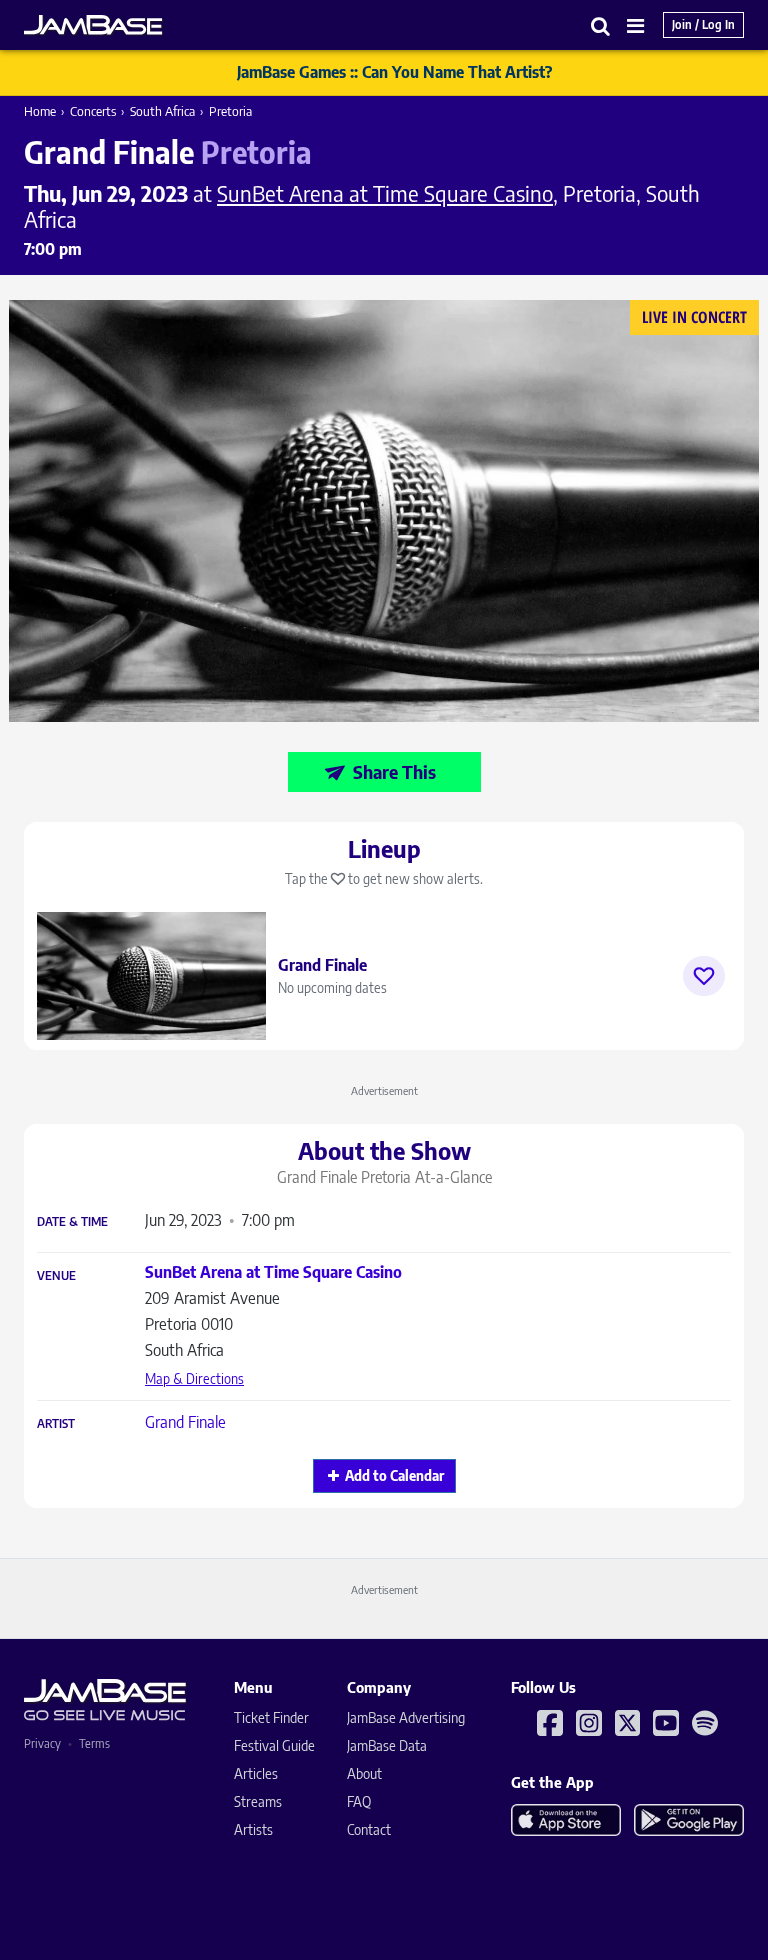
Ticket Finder (271, 1717)
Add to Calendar (394, 1475)
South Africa (162, 111)
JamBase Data (387, 1745)
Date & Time (72, 1222)
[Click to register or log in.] (704, 976)
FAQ (359, 1801)
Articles (256, 1773)
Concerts (93, 111)
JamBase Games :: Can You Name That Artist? (394, 72)
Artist (56, 1424)
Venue (56, 1276)
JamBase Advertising (406, 1717)
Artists (253, 1829)
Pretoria (230, 111)
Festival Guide (274, 1745)
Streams (258, 1801)
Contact (369, 1829)
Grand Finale (185, 1422)
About (364, 1773)
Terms (94, 1743)
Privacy (42, 1743)
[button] (601, 25)
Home (40, 111)
